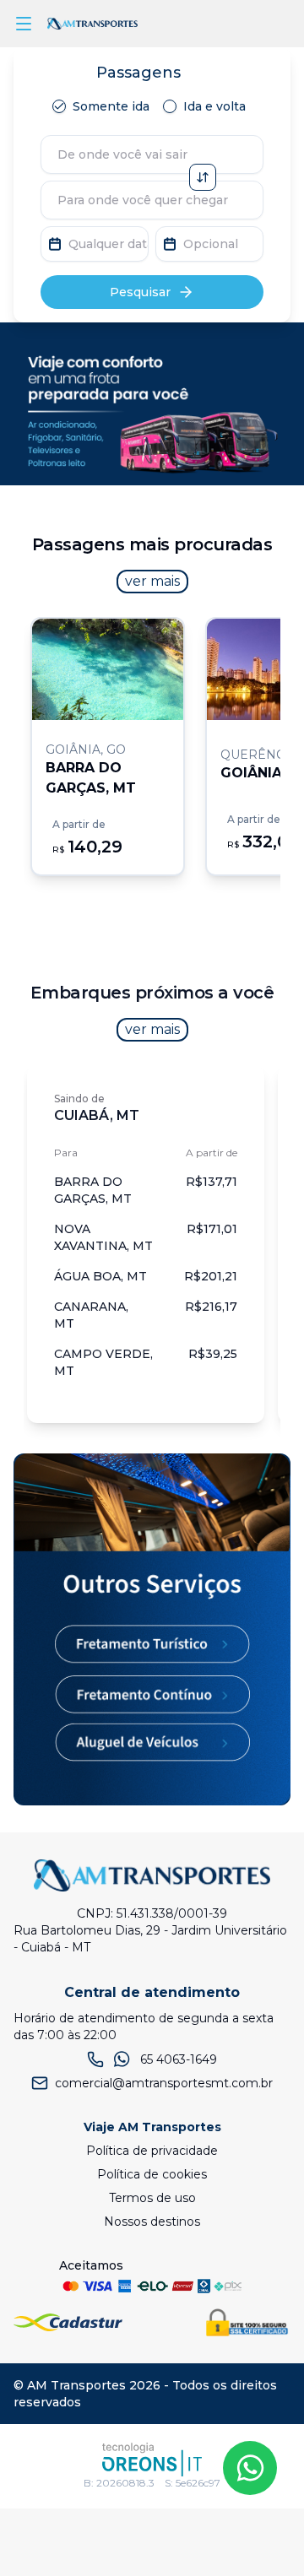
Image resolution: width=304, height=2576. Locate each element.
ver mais (152, 581)
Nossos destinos (152, 2222)
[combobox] (152, 154)
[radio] (59, 106)
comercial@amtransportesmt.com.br (164, 2083)
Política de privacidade (152, 2151)
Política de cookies (152, 2174)
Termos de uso (152, 2198)
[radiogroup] (152, 106)
